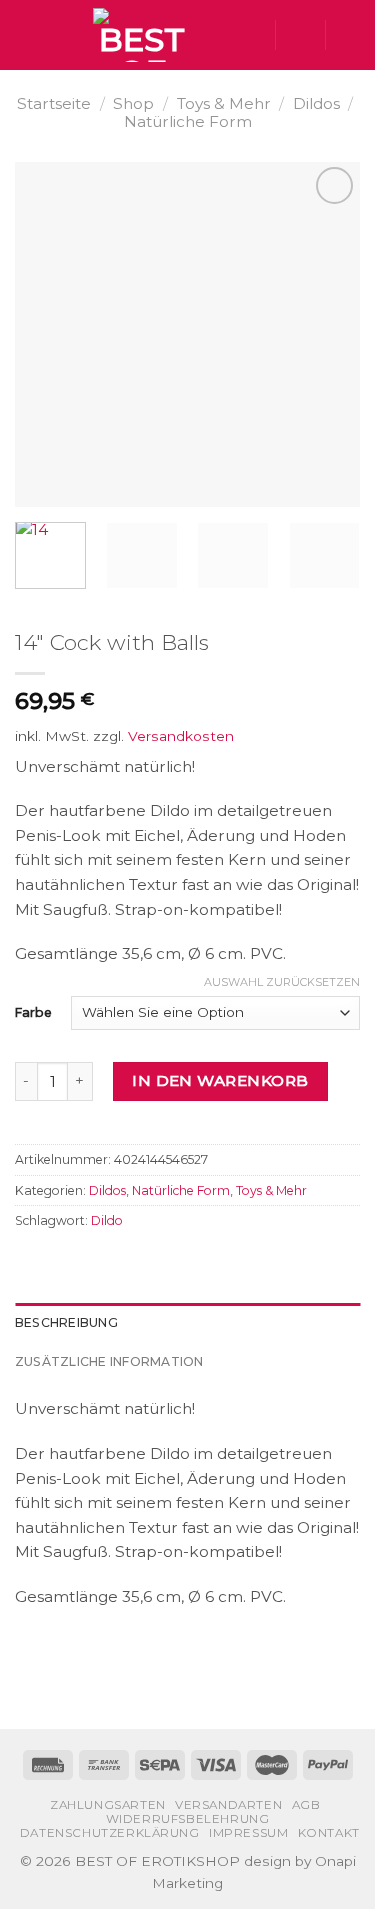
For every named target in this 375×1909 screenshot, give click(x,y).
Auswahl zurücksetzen (282, 982)
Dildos (316, 103)
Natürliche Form (188, 121)
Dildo (107, 1220)
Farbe (33, 1012)
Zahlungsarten (108, 1805)
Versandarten (228, 1805)
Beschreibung (66, 1322)
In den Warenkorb (220, 1080)
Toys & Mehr (224, 103)
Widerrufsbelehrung (188, 1819)
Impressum (248, 1833)
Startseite (54, 103)
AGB (306, 1805)
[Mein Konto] (300, 35)
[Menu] (26, 35)
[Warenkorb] (350, 35)
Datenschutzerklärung (110, 1833)
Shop (133, 103)
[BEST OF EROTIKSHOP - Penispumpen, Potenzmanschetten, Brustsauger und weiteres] (142, 35)
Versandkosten (181, 736)
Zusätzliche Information (109, 1361)
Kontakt (329, 1833)
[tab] (187, 1323)
